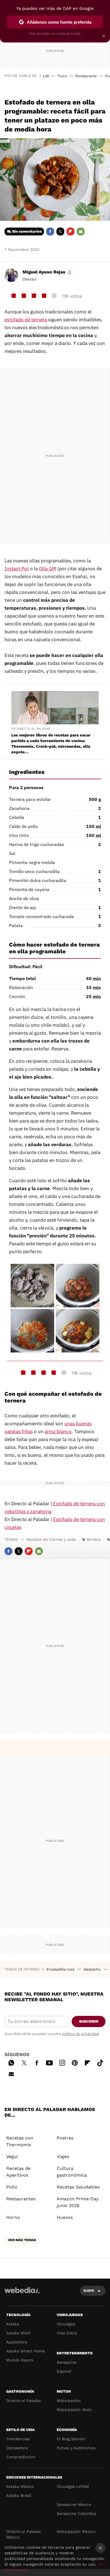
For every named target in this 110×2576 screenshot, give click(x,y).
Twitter (60, 231)
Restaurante (86, 76)
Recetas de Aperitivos (18, 2172)
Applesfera (17, 2342)
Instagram (62, 2062)
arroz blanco (58, 1431)
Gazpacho (93, 1969)
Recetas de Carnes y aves (51, 1539)
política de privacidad (80, 2034)
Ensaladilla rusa (61, 1969)
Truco (62, 76)
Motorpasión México (76, 2532)
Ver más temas (22, 2240)
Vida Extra (67, 2333)
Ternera (93, 1539)
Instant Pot (17, 569)
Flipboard (71, 231)
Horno (13, 2217)
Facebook (50, 231)
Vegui (12, 2157)
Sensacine (67, 2362)
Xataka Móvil (18, 2333)
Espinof (64, 2371)
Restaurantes (21, 2199)
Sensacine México (74, 2504)
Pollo (12, 2187)
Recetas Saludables (78, 2187)
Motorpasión (69, 2401)
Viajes (63, 2157)
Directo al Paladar (24, 2401)
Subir (89, 2291)
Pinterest (75, 2062)
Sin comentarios (27, 231)
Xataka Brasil (19, 2495)
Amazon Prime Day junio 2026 (78, 2202)
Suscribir (89, 2021)
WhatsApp (11, 2062)
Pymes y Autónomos (76, 2448)
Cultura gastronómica (72, 2172)
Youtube (49, 2062)
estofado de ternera (26, 320)
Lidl (46, 76)
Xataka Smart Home (26, 2351)
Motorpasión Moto (74, 2410)
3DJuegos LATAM (73, 2486)
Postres (65, 2138)
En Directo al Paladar (31, 729)
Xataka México (20, 2486)
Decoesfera (17, 2448)
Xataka (13, 2324)
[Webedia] (22, 2294)
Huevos (65, 2217)
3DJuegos (66, 2324)
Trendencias (18, 2439)
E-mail (81, 231)
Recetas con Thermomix (20, 2141)
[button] (47, 272)
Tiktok (100, 2062)
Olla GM (48, 569)
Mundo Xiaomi (20, 2360)
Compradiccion (21, 2457)
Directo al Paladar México (24, 2534)
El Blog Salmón (71, 2439)
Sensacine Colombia (76, 2513)
